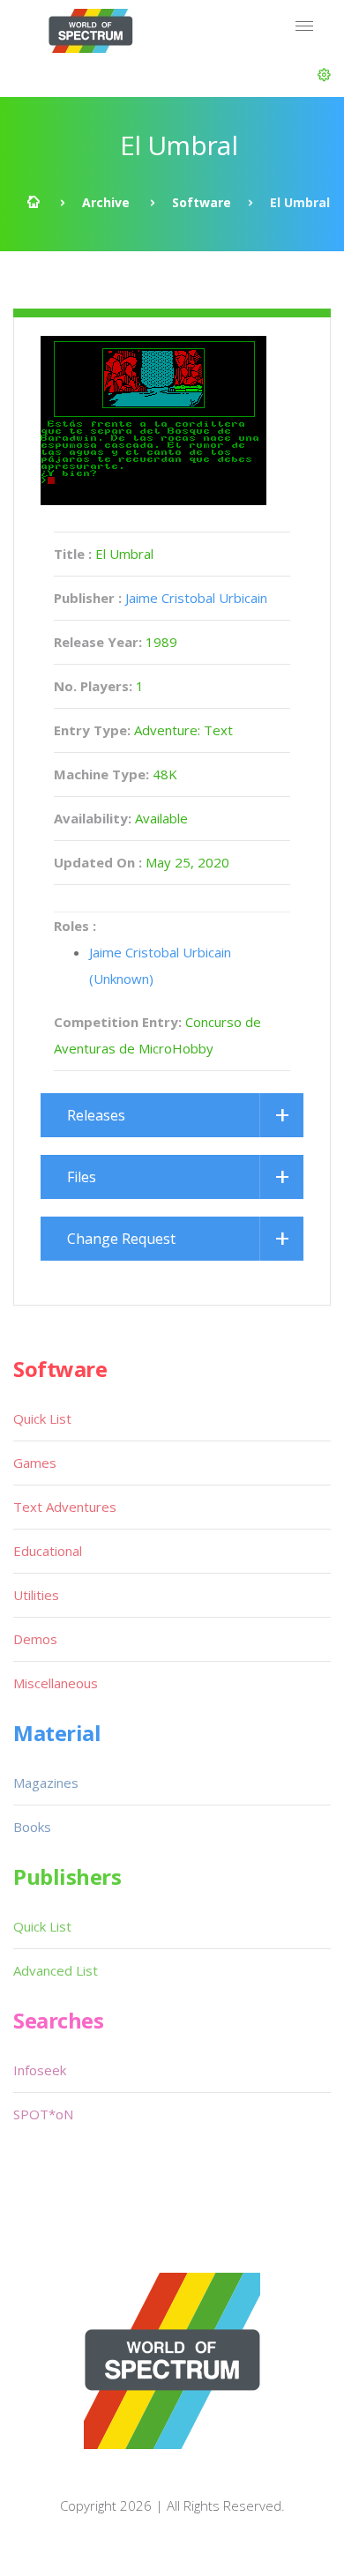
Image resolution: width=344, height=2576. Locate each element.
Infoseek (40, 2070)
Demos (35, 1639)
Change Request (121, 1239)
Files (82, 1177)
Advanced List (56, 1970)
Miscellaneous (56, 1683)
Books (32, 1827)
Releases (96, 1115)
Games (35, 1463)
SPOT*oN (43, 2114)
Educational (48, 1551)
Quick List (42, 1418)
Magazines (46, 1783)
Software (202, 202)
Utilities (36, 1595)
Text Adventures (65, 1507)
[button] (324, 75)
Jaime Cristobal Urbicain (196, 598)
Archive (106, 202)
